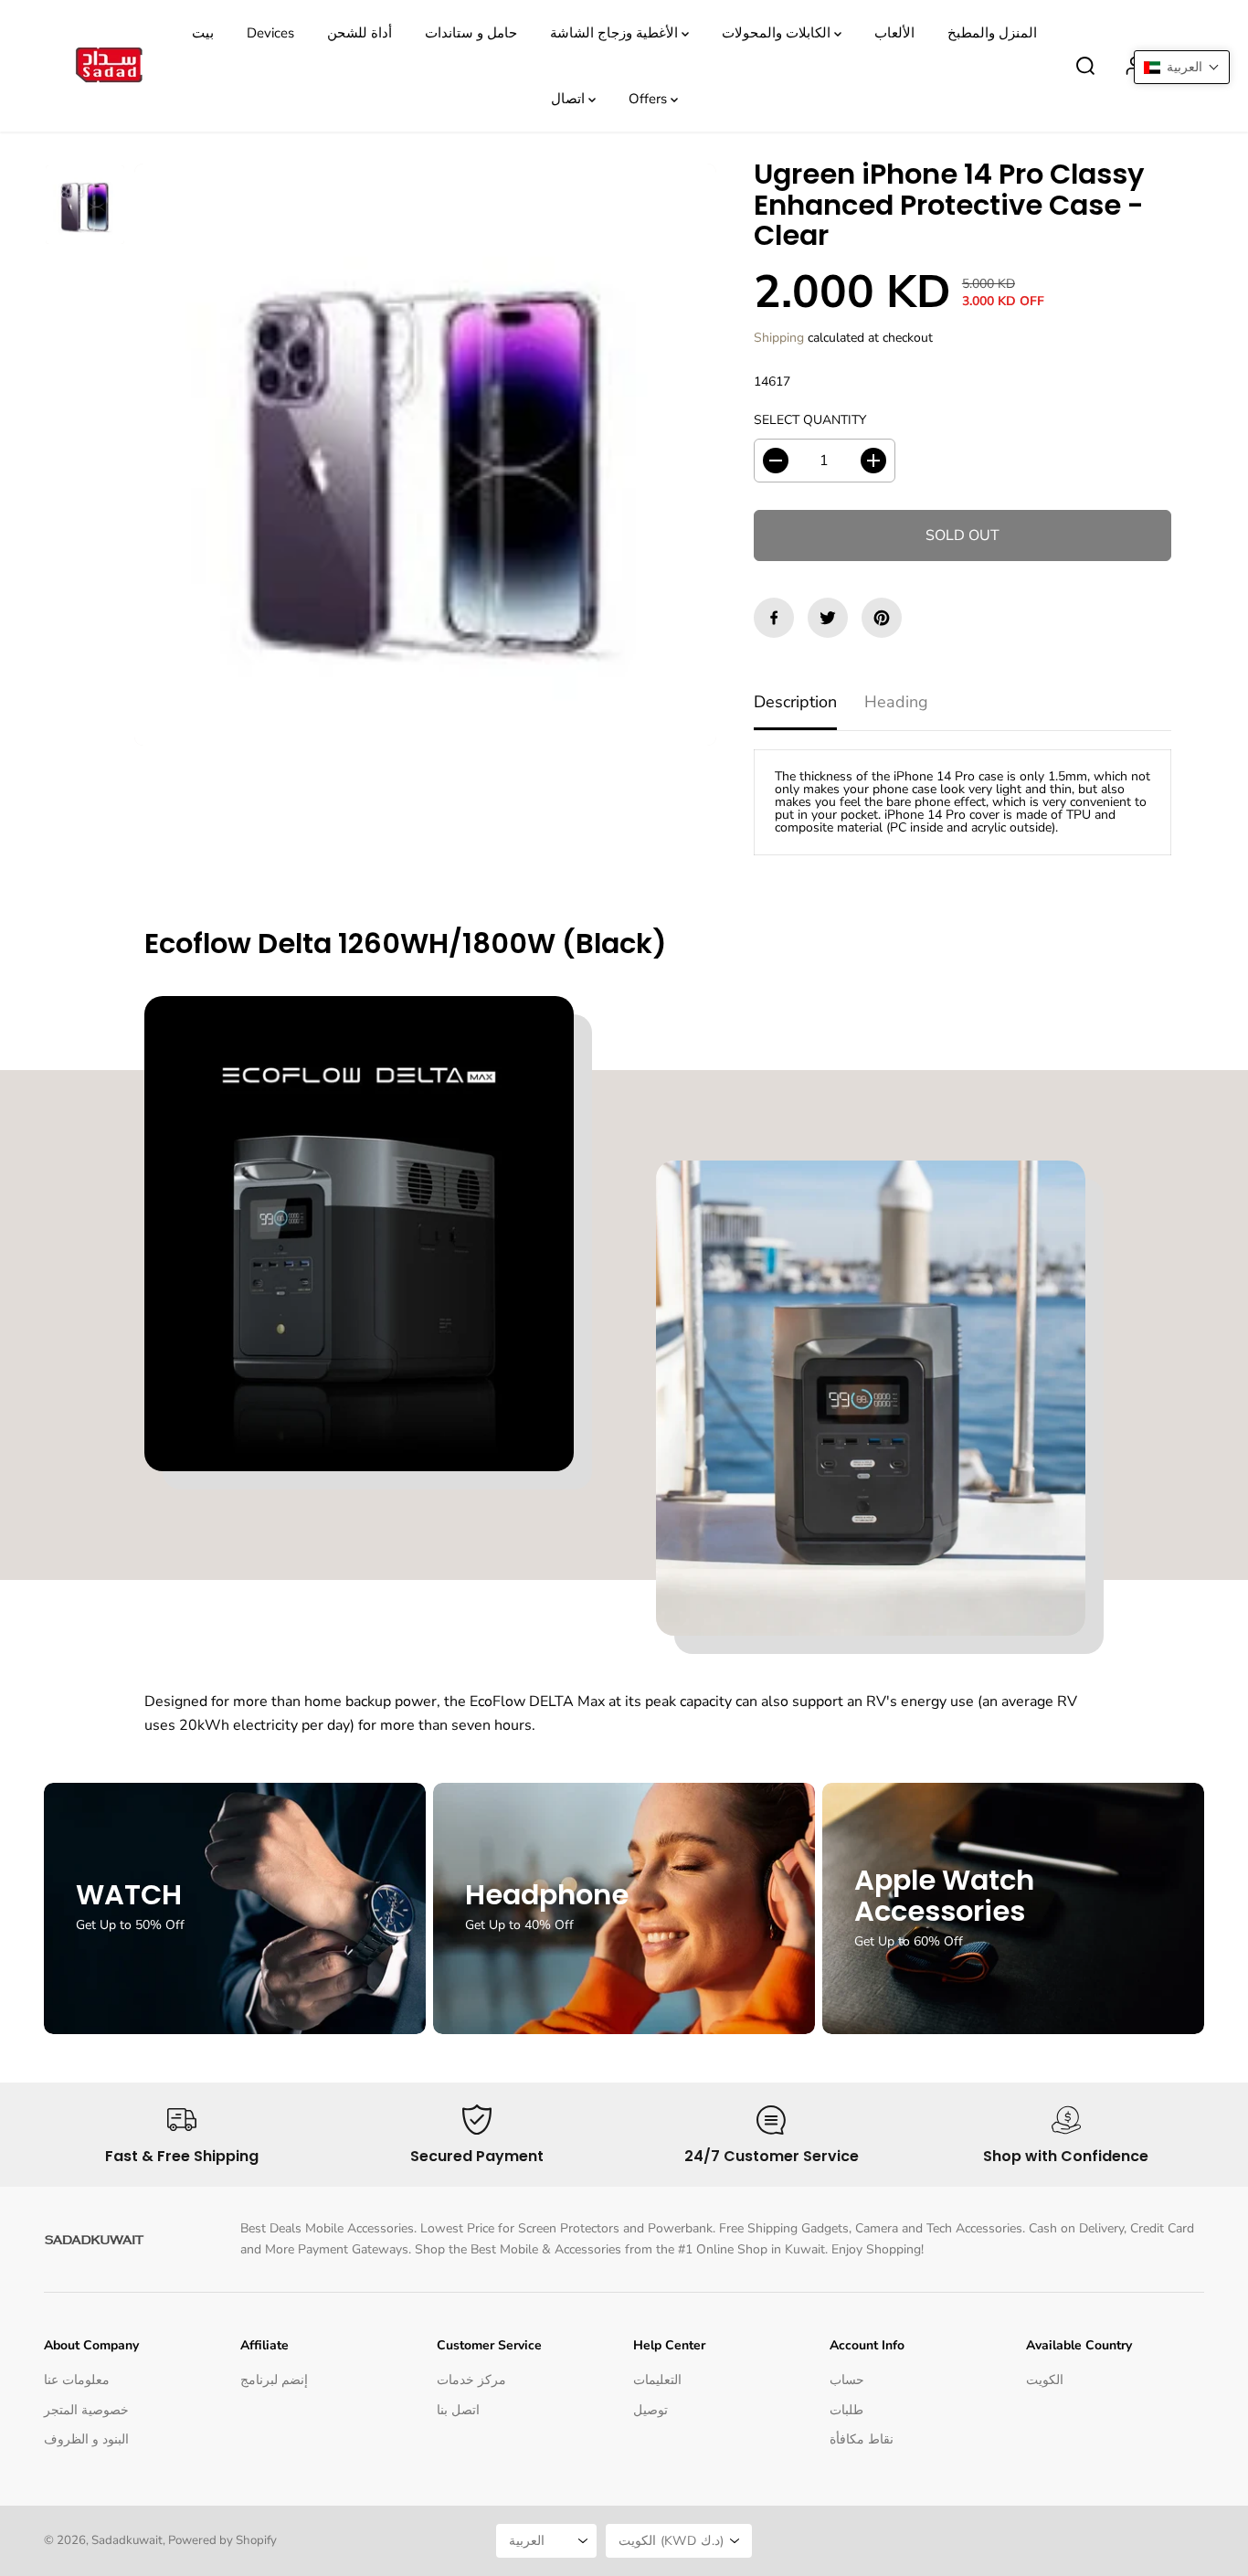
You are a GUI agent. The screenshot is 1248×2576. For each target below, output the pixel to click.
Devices (270, 33)
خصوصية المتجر (86, 2410)
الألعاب (894, 33)
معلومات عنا (77, 2380)
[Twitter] (828, 618)
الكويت (1045, 2380)
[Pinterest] (882, 618)
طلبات (846, 2410)
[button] (1182, 67)
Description (795, 702)
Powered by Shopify (222, 2540)
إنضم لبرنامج (274, 2380)
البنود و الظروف (86, 2439)
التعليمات (657, 2380)
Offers (650, 99)
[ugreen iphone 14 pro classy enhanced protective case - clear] (425, 455)
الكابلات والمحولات (778, 33)
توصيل (650, 2410)
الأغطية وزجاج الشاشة (616, 33)
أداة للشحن (360, 33)
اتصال (570, 99)
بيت (203, 33)
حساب (847, 2380)
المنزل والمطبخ (992, 33)
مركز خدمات (471, 2380)
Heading (896, 702)
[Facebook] (774, 618)
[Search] (1085, 66)
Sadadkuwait (127, 2540)
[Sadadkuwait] (108, 66)
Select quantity (810, 420)
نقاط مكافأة (862, 2439)
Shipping (779, 338)
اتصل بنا (458, 2410)
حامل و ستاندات (471, 33)
